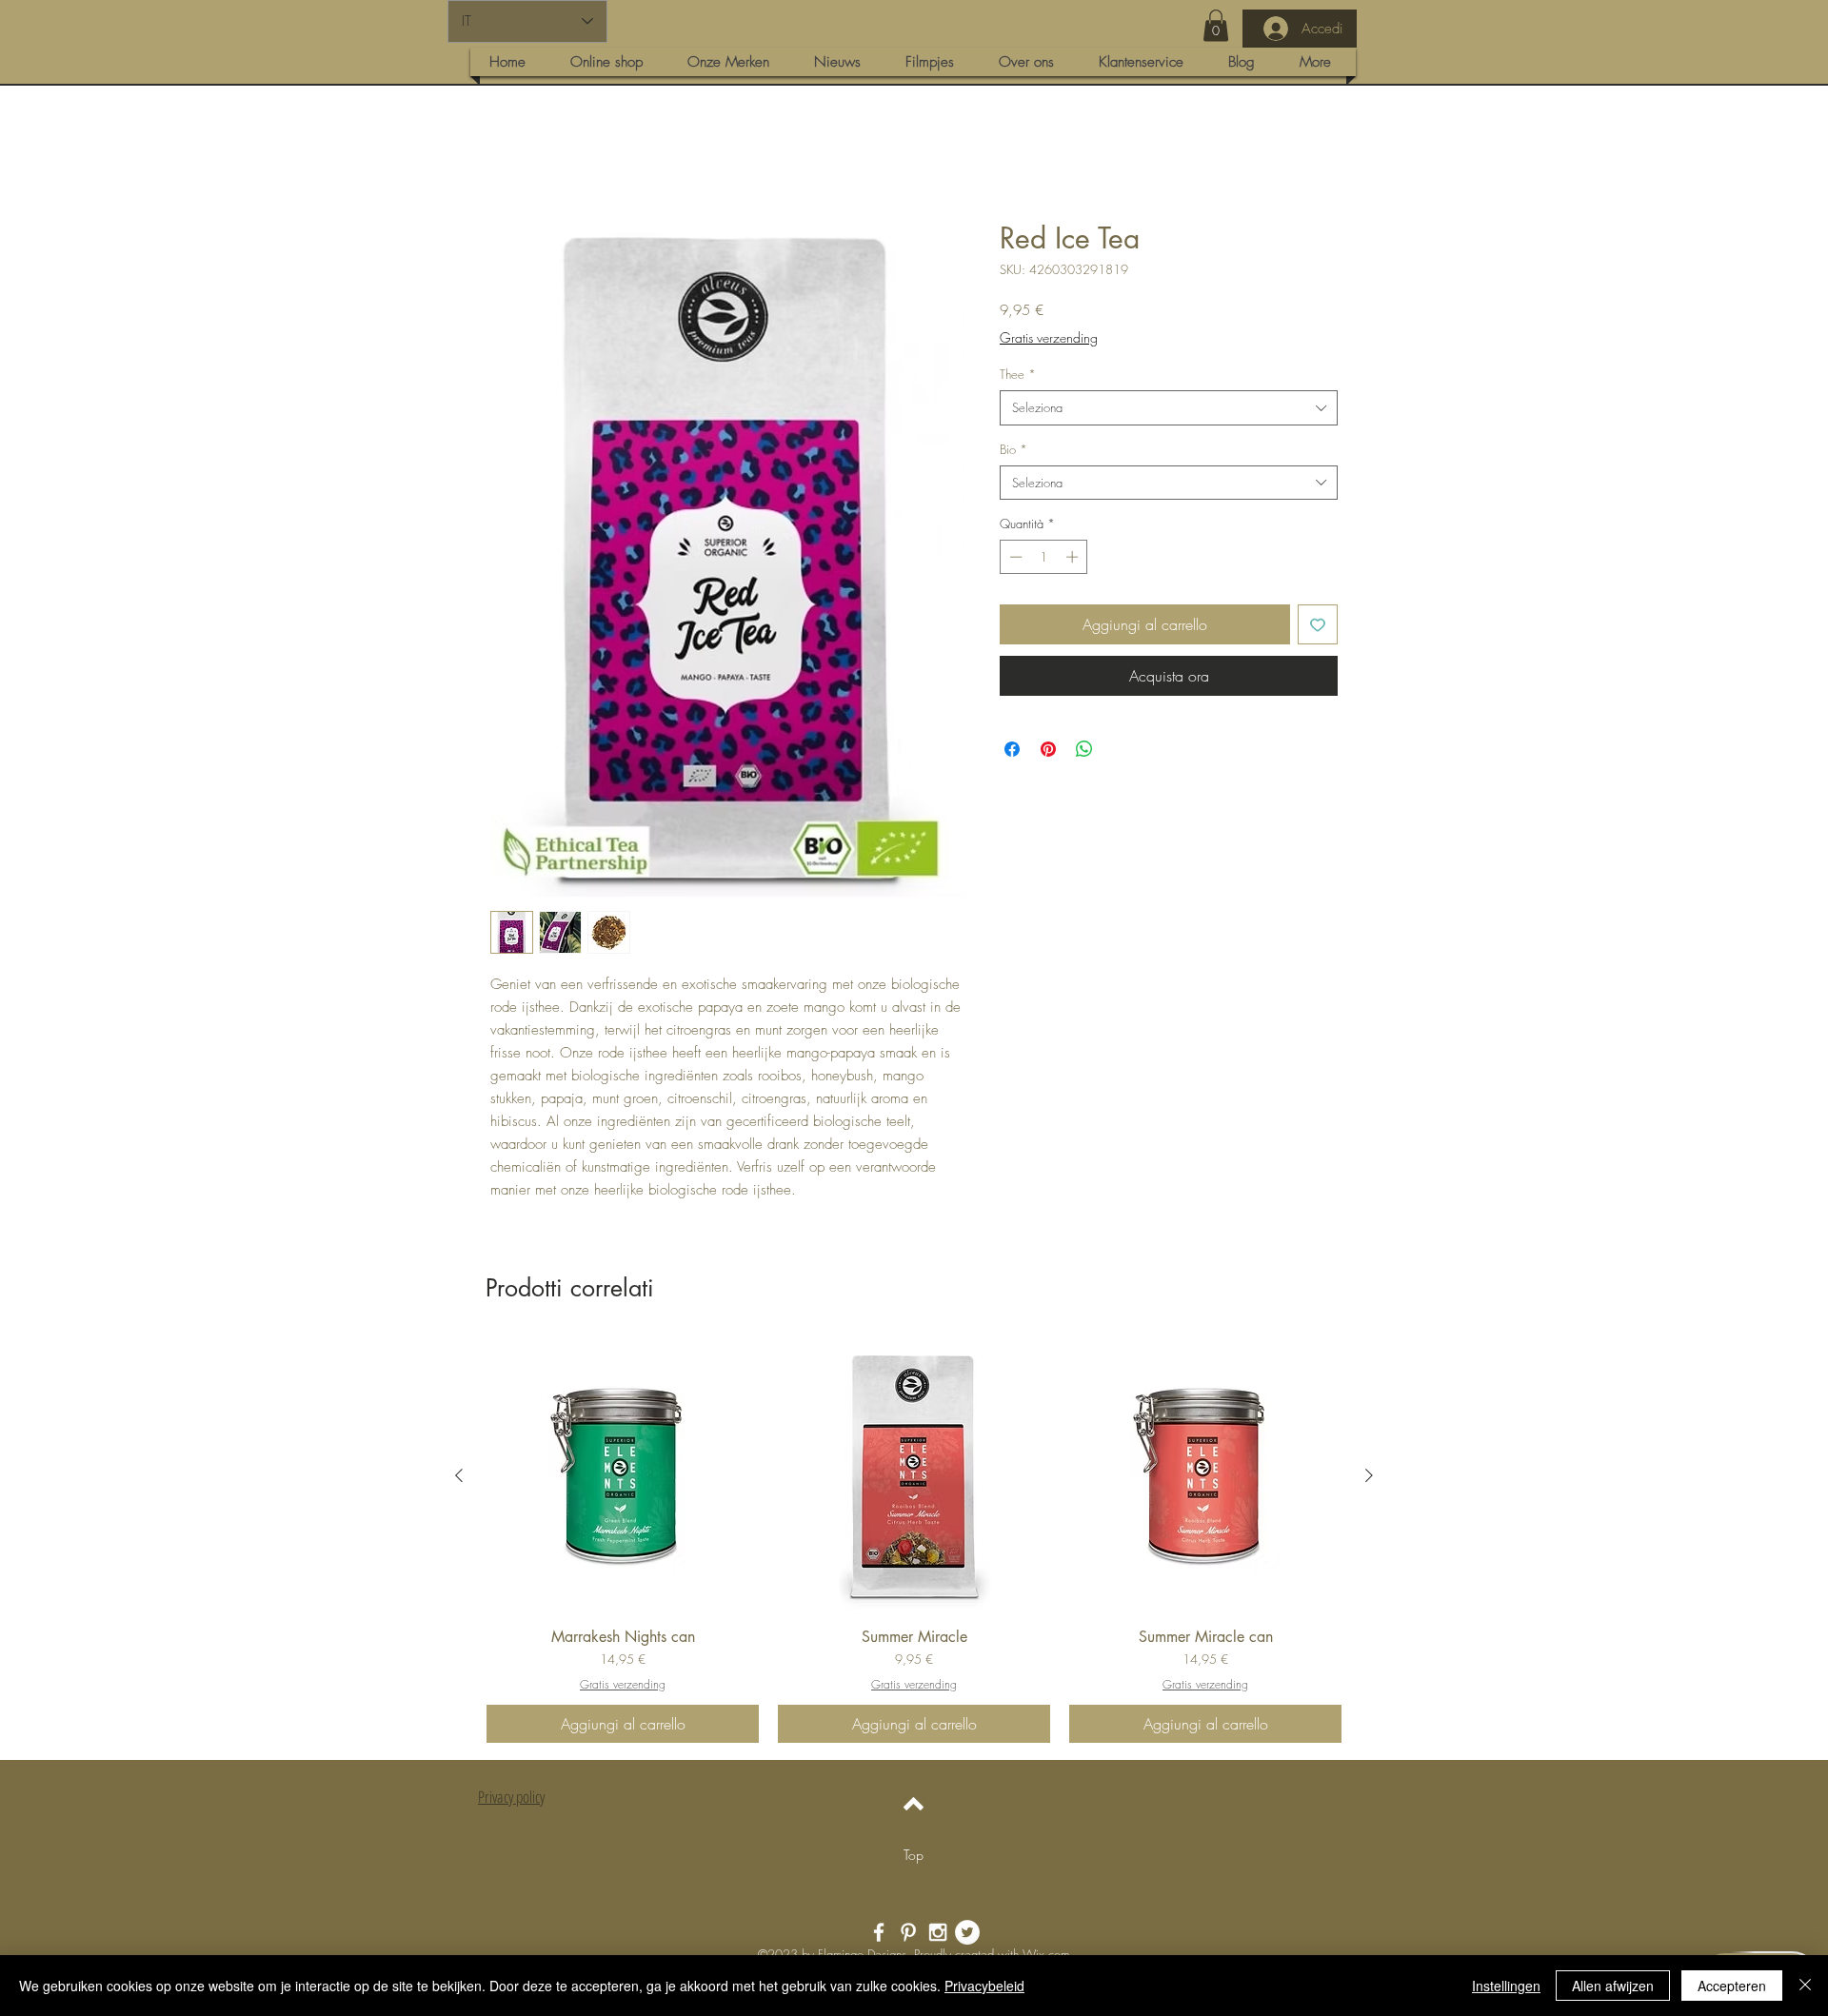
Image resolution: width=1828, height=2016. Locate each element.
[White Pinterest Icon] (908, 1934)
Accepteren (1732, 1986)
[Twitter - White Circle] (967, 1934)
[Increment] (1074, 559)
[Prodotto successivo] (1369, 1477)
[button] (1216, 25)
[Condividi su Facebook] (1012, 751)
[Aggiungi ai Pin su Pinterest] (1048, 751)
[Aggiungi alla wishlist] (1318, 626)
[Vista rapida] (623, 1478)
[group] (914, 1543)
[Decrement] (1014, 559)
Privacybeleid (984, 1986)
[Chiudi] (1805, 1986)
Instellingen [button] (1506, 1986)
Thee (1018, 376)
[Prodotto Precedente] (459, 1477)
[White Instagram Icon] (938, 1934)
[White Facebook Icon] (879, 1934)
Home (509, 154)
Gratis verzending (1049, 339)
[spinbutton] (1044, 559)
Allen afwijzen (1613, 1986)
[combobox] (1169, 409)
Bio (1013, 451)
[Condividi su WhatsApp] (1084, 751)
